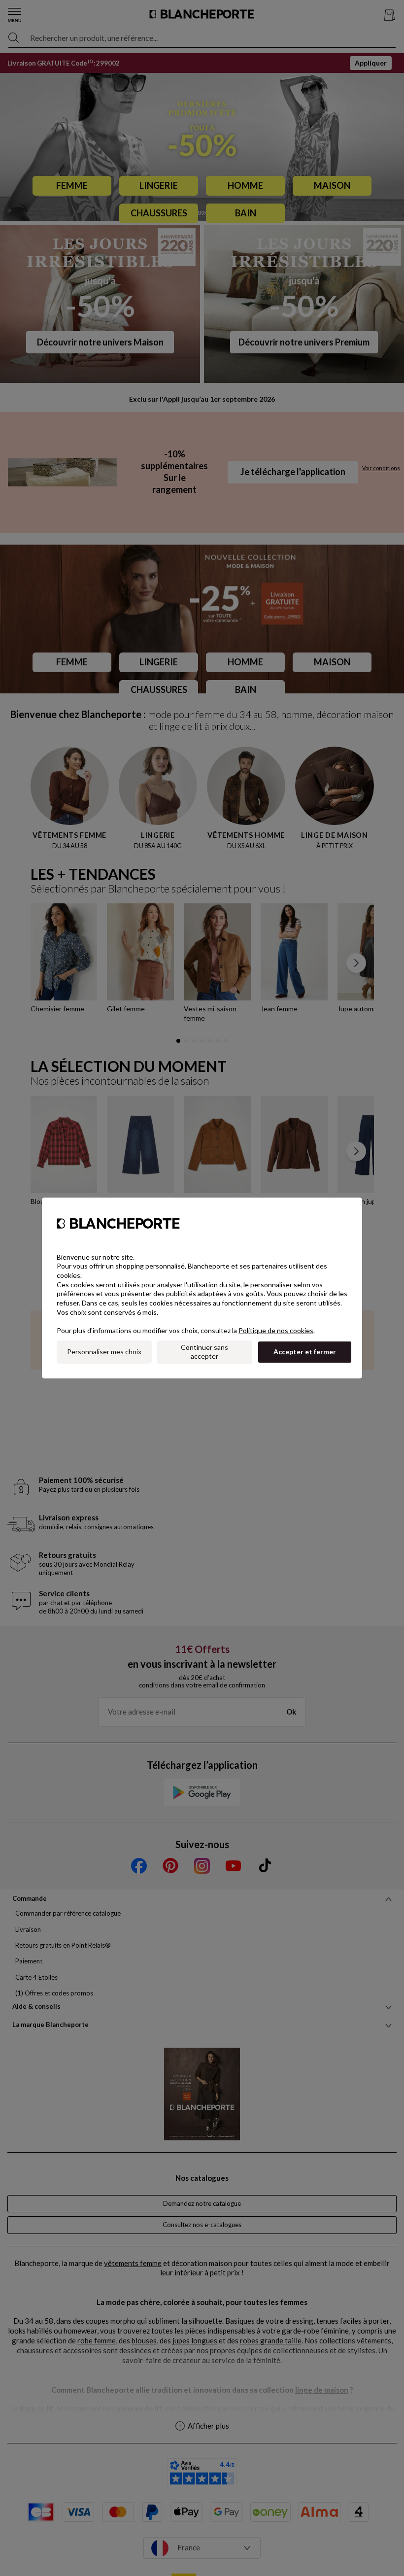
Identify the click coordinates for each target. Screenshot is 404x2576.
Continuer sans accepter (204, 1352)
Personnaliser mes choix (104, 1352)
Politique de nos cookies (276, 1330)
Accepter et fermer (305, 1352)
